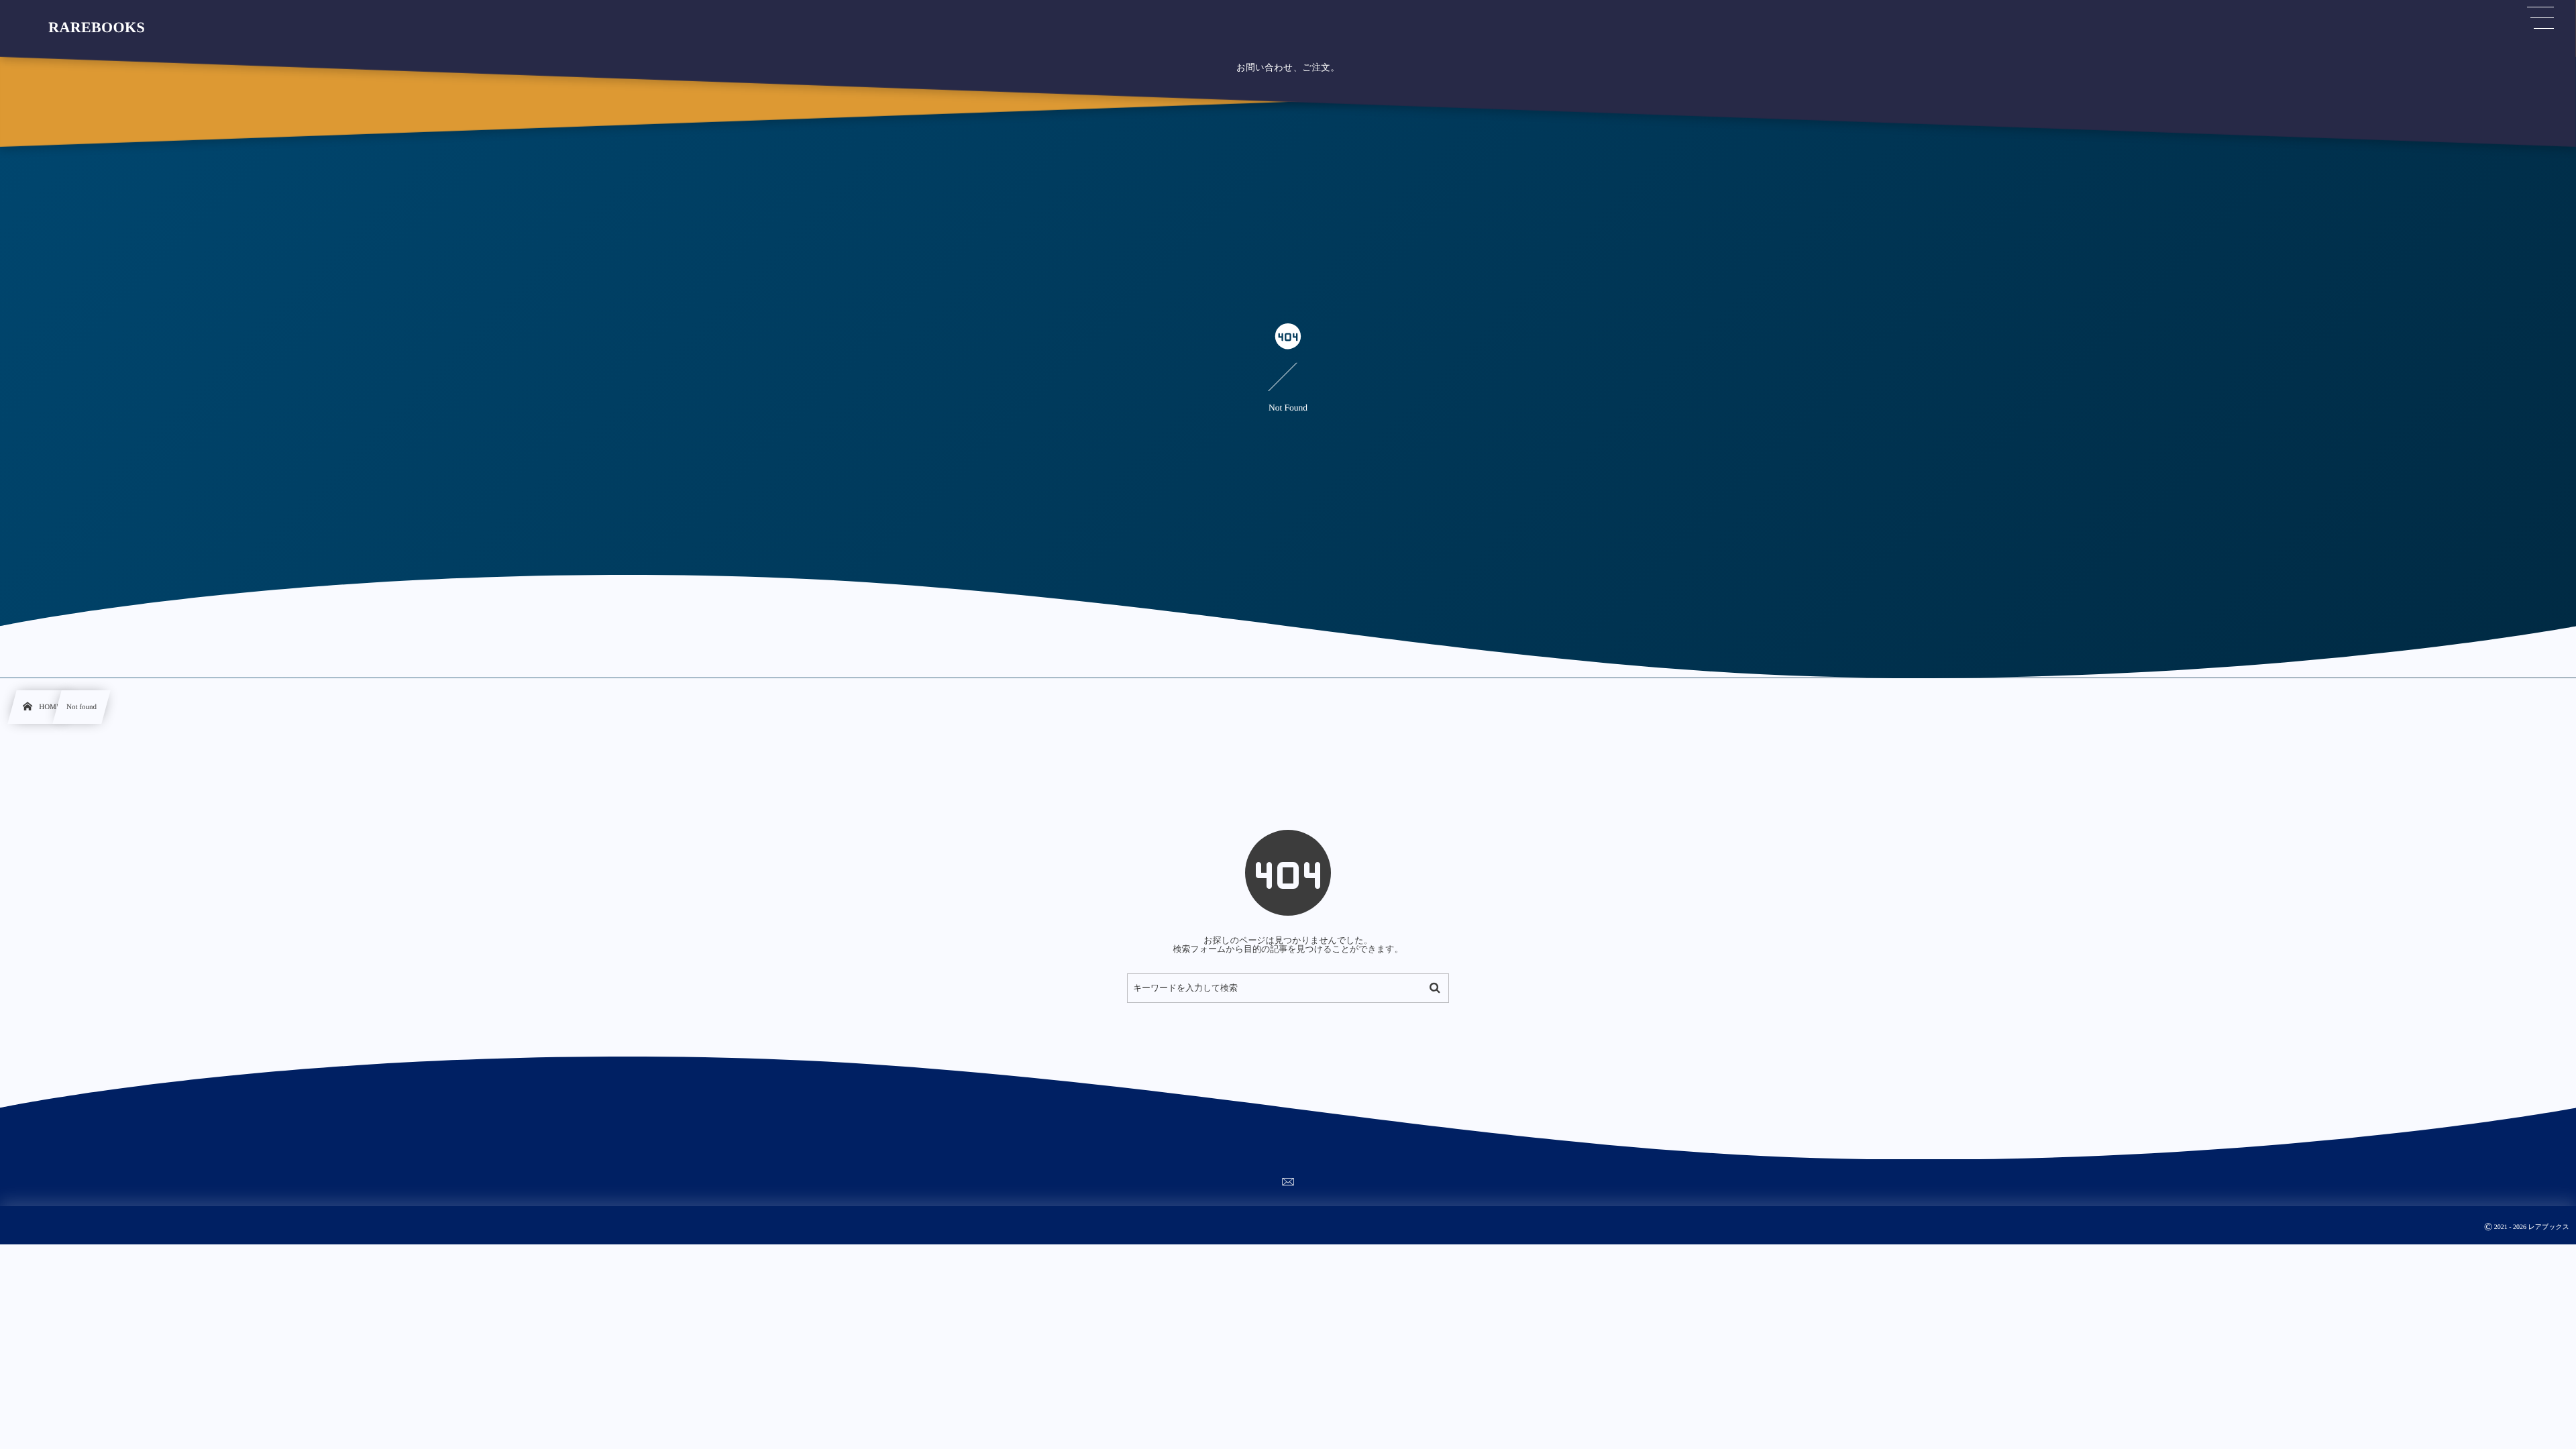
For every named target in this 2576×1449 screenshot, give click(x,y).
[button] (2540, 18)
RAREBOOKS (97, 28)
